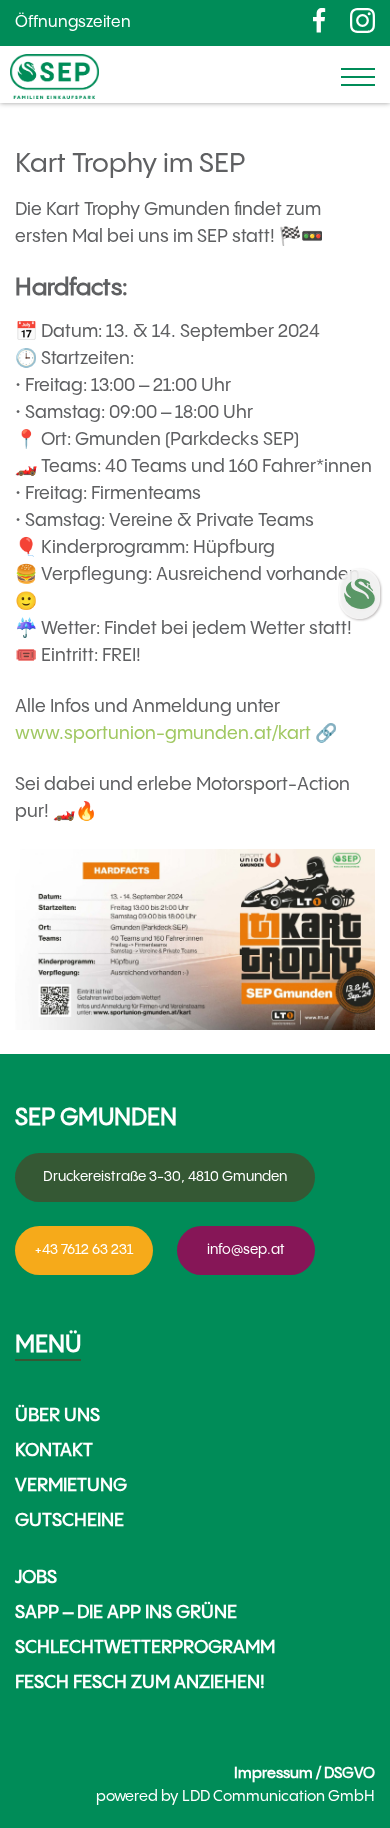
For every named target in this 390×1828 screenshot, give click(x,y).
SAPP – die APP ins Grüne (126, 1612)
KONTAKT (54, 1450)
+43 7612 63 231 (84, 1250)
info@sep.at (246, 1250)
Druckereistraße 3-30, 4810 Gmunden (165, 1177)
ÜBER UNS (57, 1415)
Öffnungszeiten (73, 22)
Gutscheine (69, 1520)
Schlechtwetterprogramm (145, 1647)
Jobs (36, 1577)
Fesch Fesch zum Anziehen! (140, 1682)
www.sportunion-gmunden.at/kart (163, 733)
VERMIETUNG (71, 1485)
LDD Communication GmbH (278, 1796)
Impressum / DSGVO (304, 1773)
